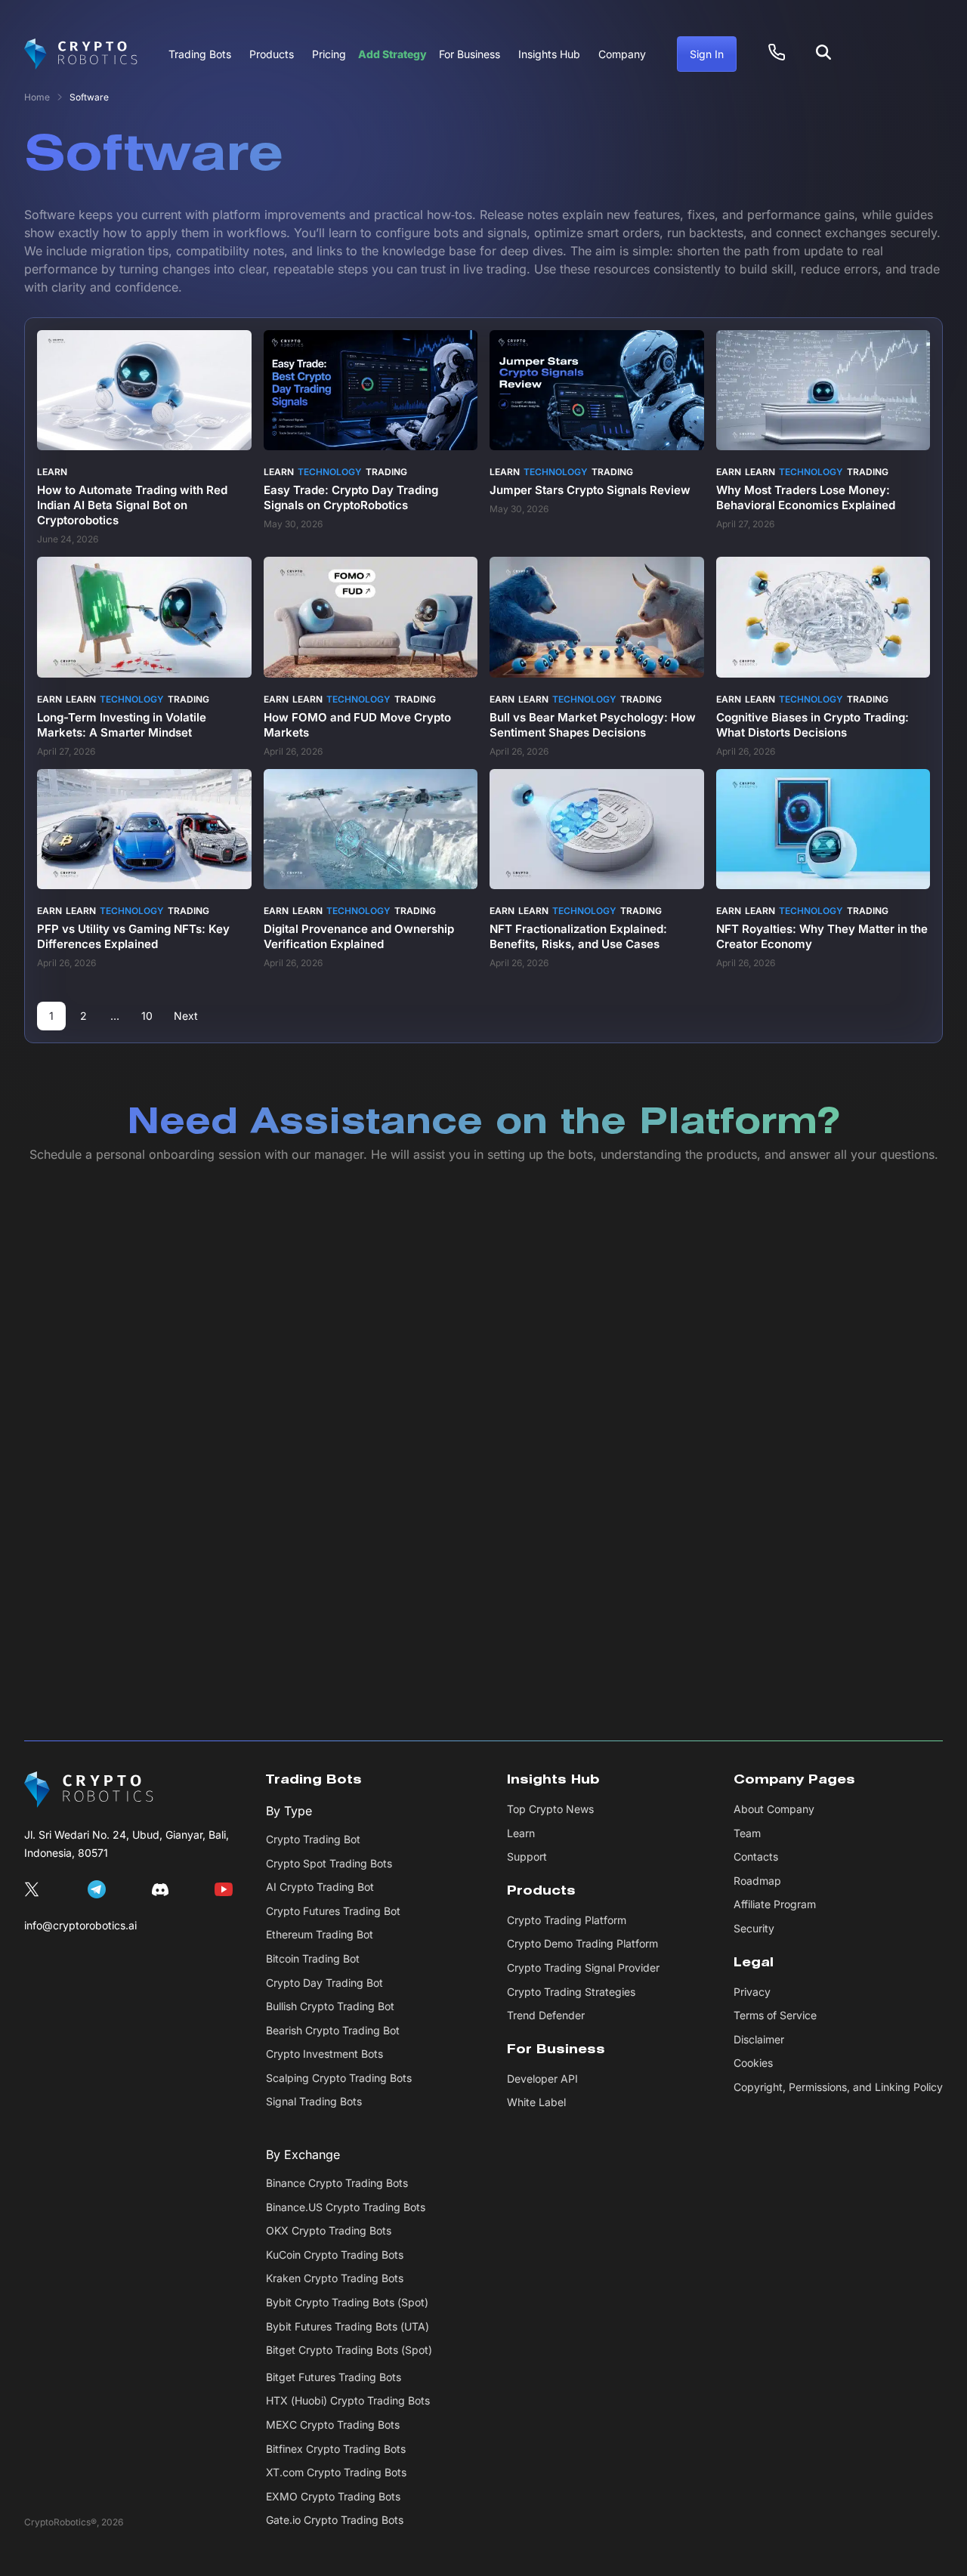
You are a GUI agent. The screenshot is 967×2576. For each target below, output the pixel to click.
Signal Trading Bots (314, 2101)
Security (754, 1928)
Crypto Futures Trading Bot (333, 1911)
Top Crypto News (550, 1809)
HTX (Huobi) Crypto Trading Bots (348, 2400)
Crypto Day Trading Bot (324, 1983)
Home (37, 97)
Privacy (752, 1992)
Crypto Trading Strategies (571, 1992)
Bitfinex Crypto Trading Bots (336, 2449)
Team (747, 1833)
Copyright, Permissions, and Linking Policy (838, 2087)
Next (186, 1016)
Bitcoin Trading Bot (313, 1958)
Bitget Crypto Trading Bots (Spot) (349, 2350)
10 (147, 1016)
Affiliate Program (775, 1904)
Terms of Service (775, 2015)
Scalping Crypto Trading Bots (339, 2078)
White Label (536, 2102)
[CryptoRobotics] (89, 1790)
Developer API (542, 2079)
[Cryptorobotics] (81, 54)
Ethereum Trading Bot (320, 1934)
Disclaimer (759, 2039)
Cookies (753, 2063)
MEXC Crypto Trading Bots (333, 2425)
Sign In (707, 54)
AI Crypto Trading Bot (320, 1887)
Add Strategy (392, 54)
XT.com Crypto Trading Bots (336, 2472)
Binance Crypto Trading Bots (337, 2183)
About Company (774, 1809)
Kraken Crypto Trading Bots (335, 2278)
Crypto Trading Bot (313, 1839)
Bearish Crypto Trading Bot (333, 2030)
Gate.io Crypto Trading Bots (335, 2520)
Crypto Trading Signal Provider (583, 1968)
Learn (521, 1833)
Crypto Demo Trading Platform (582, 1943)
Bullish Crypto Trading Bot (330, 2006)
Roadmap (757, 1881)
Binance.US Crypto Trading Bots (346, 2207)
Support (527, 1856)
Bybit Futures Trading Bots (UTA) (348, 2326)
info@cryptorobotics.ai (80, 1925)
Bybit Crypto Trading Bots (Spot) (347, 2302)
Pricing (329, 54)
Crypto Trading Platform (567, 1920)
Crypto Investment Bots (324, 2054)
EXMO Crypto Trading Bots (333, 2496)
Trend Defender (546, 2015)
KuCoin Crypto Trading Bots (335, 2255)
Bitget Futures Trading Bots (334, 2377)
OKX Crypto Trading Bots (329, 2230)
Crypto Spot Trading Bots (329, 1863)
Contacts (756, 1856)
